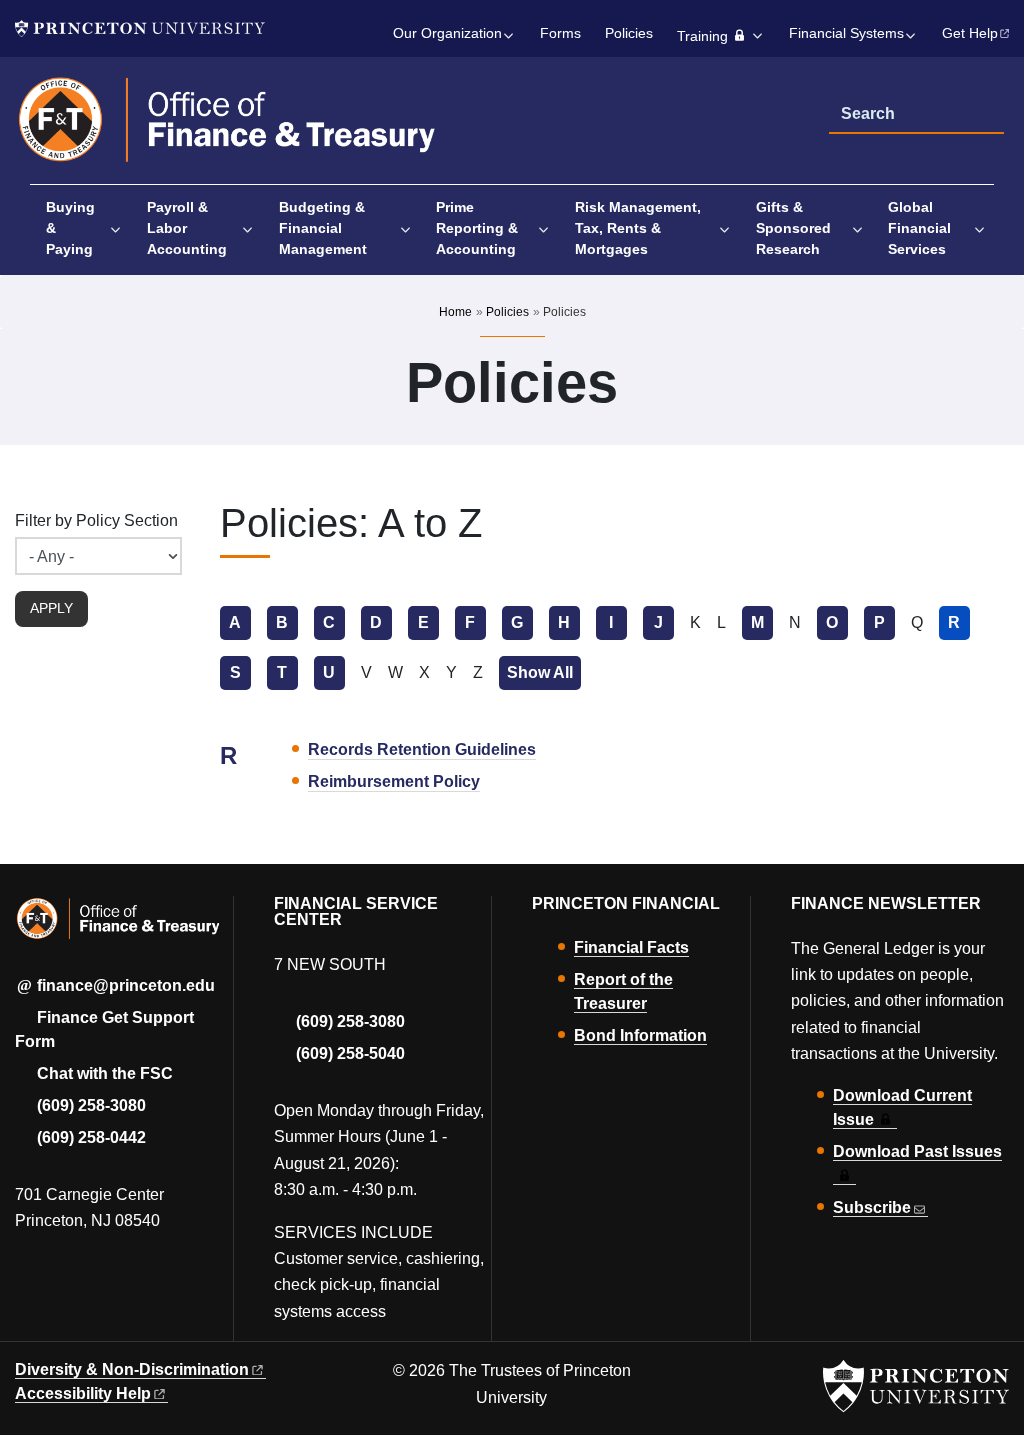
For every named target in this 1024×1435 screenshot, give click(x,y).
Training (702, 36)
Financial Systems (846, 33)
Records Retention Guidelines (422, 749)
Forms (560, 33)
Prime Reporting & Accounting (477, 228)
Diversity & (132, 1369)
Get (970, 33)
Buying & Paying (70, 228)
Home (455, 312)
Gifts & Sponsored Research (793, 228)
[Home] (227, 128)
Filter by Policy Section (96, 520)
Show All (544, 672)
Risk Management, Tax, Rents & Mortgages (638, 228)
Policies (629, 33)
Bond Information (640, 1035)
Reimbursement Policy (394, 781)
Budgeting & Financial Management (323, 228)
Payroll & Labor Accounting (187, 228)
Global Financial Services (919, 228)
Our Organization (447, 33)
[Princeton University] (140, 28)
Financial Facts (631, 947)
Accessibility (83, 1393)
